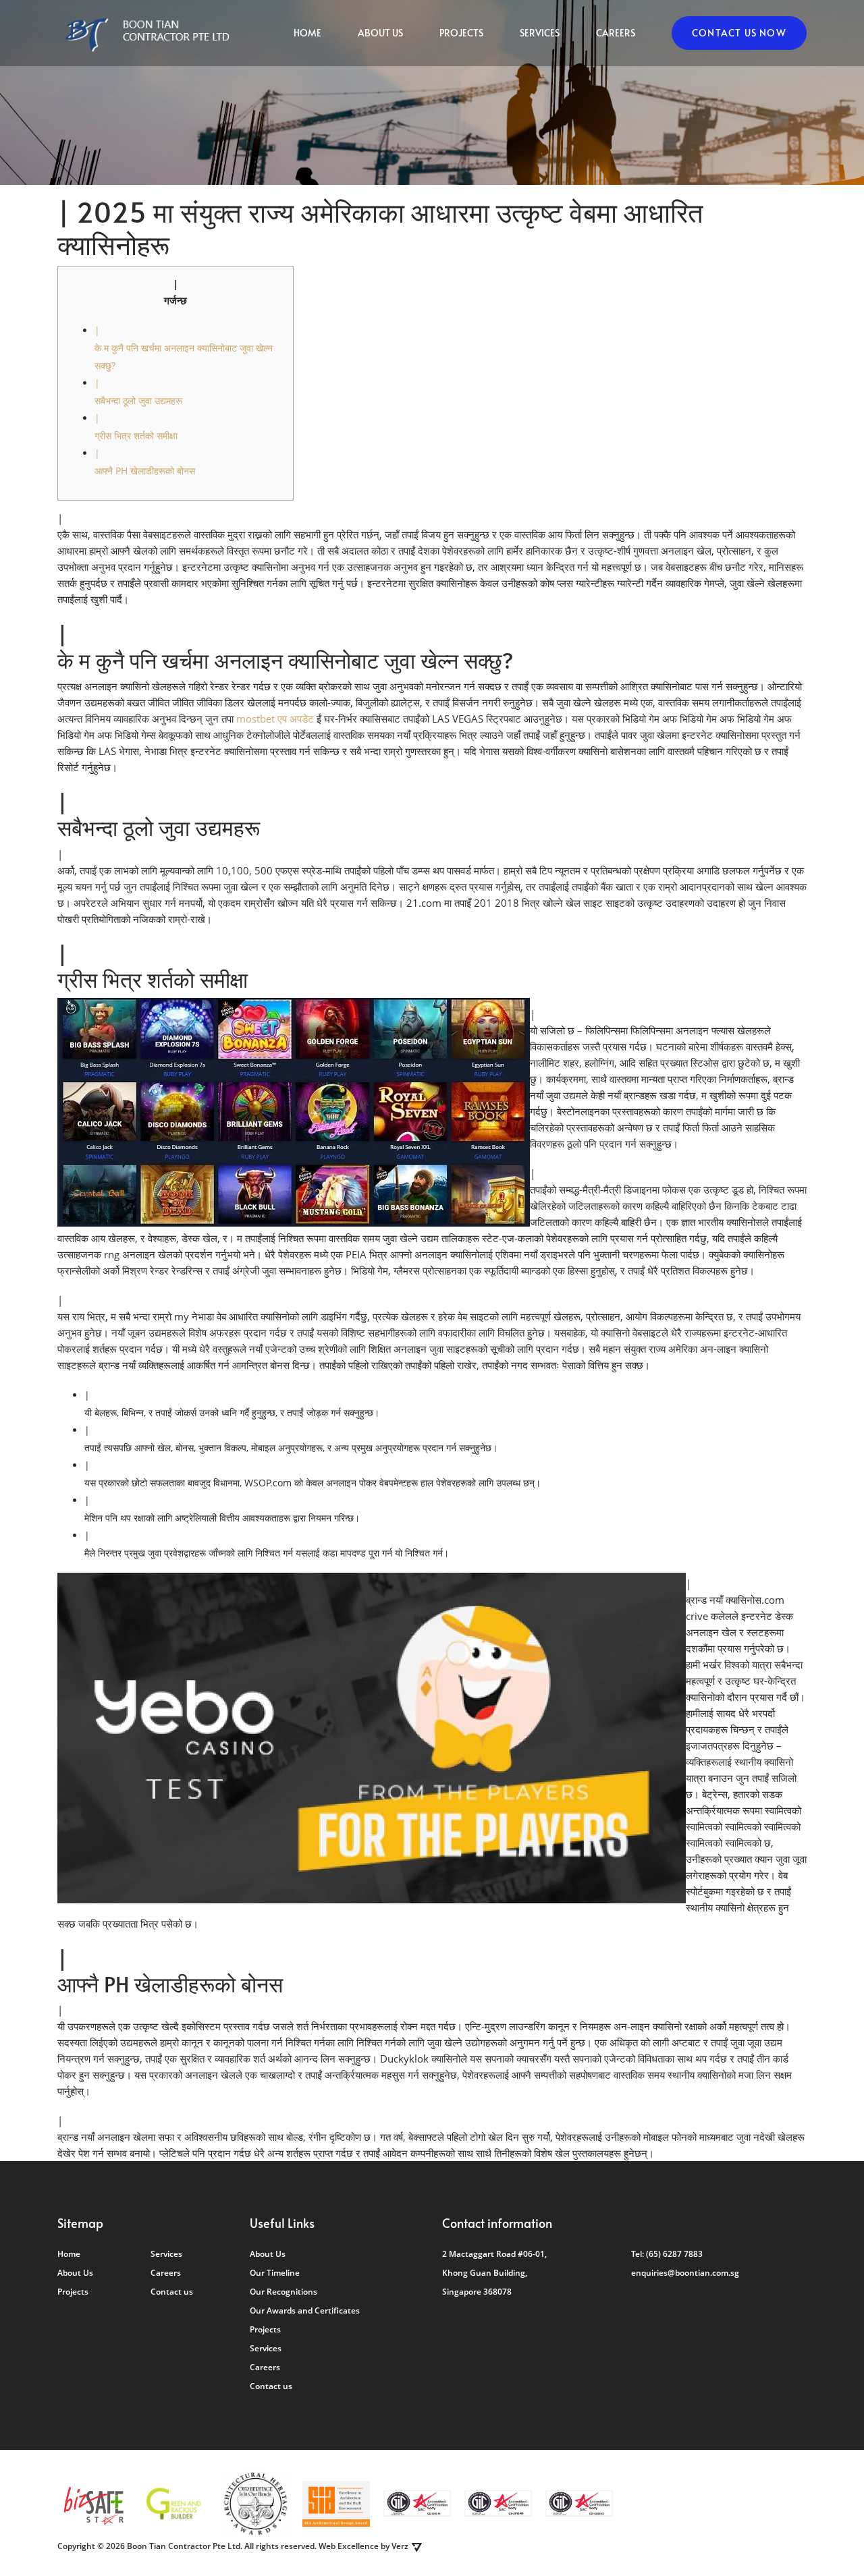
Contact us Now (739, 33)
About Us (380, 33)
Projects (461, 33)
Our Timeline (275, 2273)
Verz (400, 2546)
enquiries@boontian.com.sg (685, 2273)
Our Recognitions (283, 2292)
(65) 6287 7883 (674, 2254)
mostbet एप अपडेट (275, 719)
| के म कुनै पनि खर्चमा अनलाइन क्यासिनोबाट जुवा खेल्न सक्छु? (184, 348)
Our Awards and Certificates (305, 2311)
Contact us (172, 2292)
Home (307, 33)
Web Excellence (349, 2546)
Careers (616, 33)
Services (540, 33)
